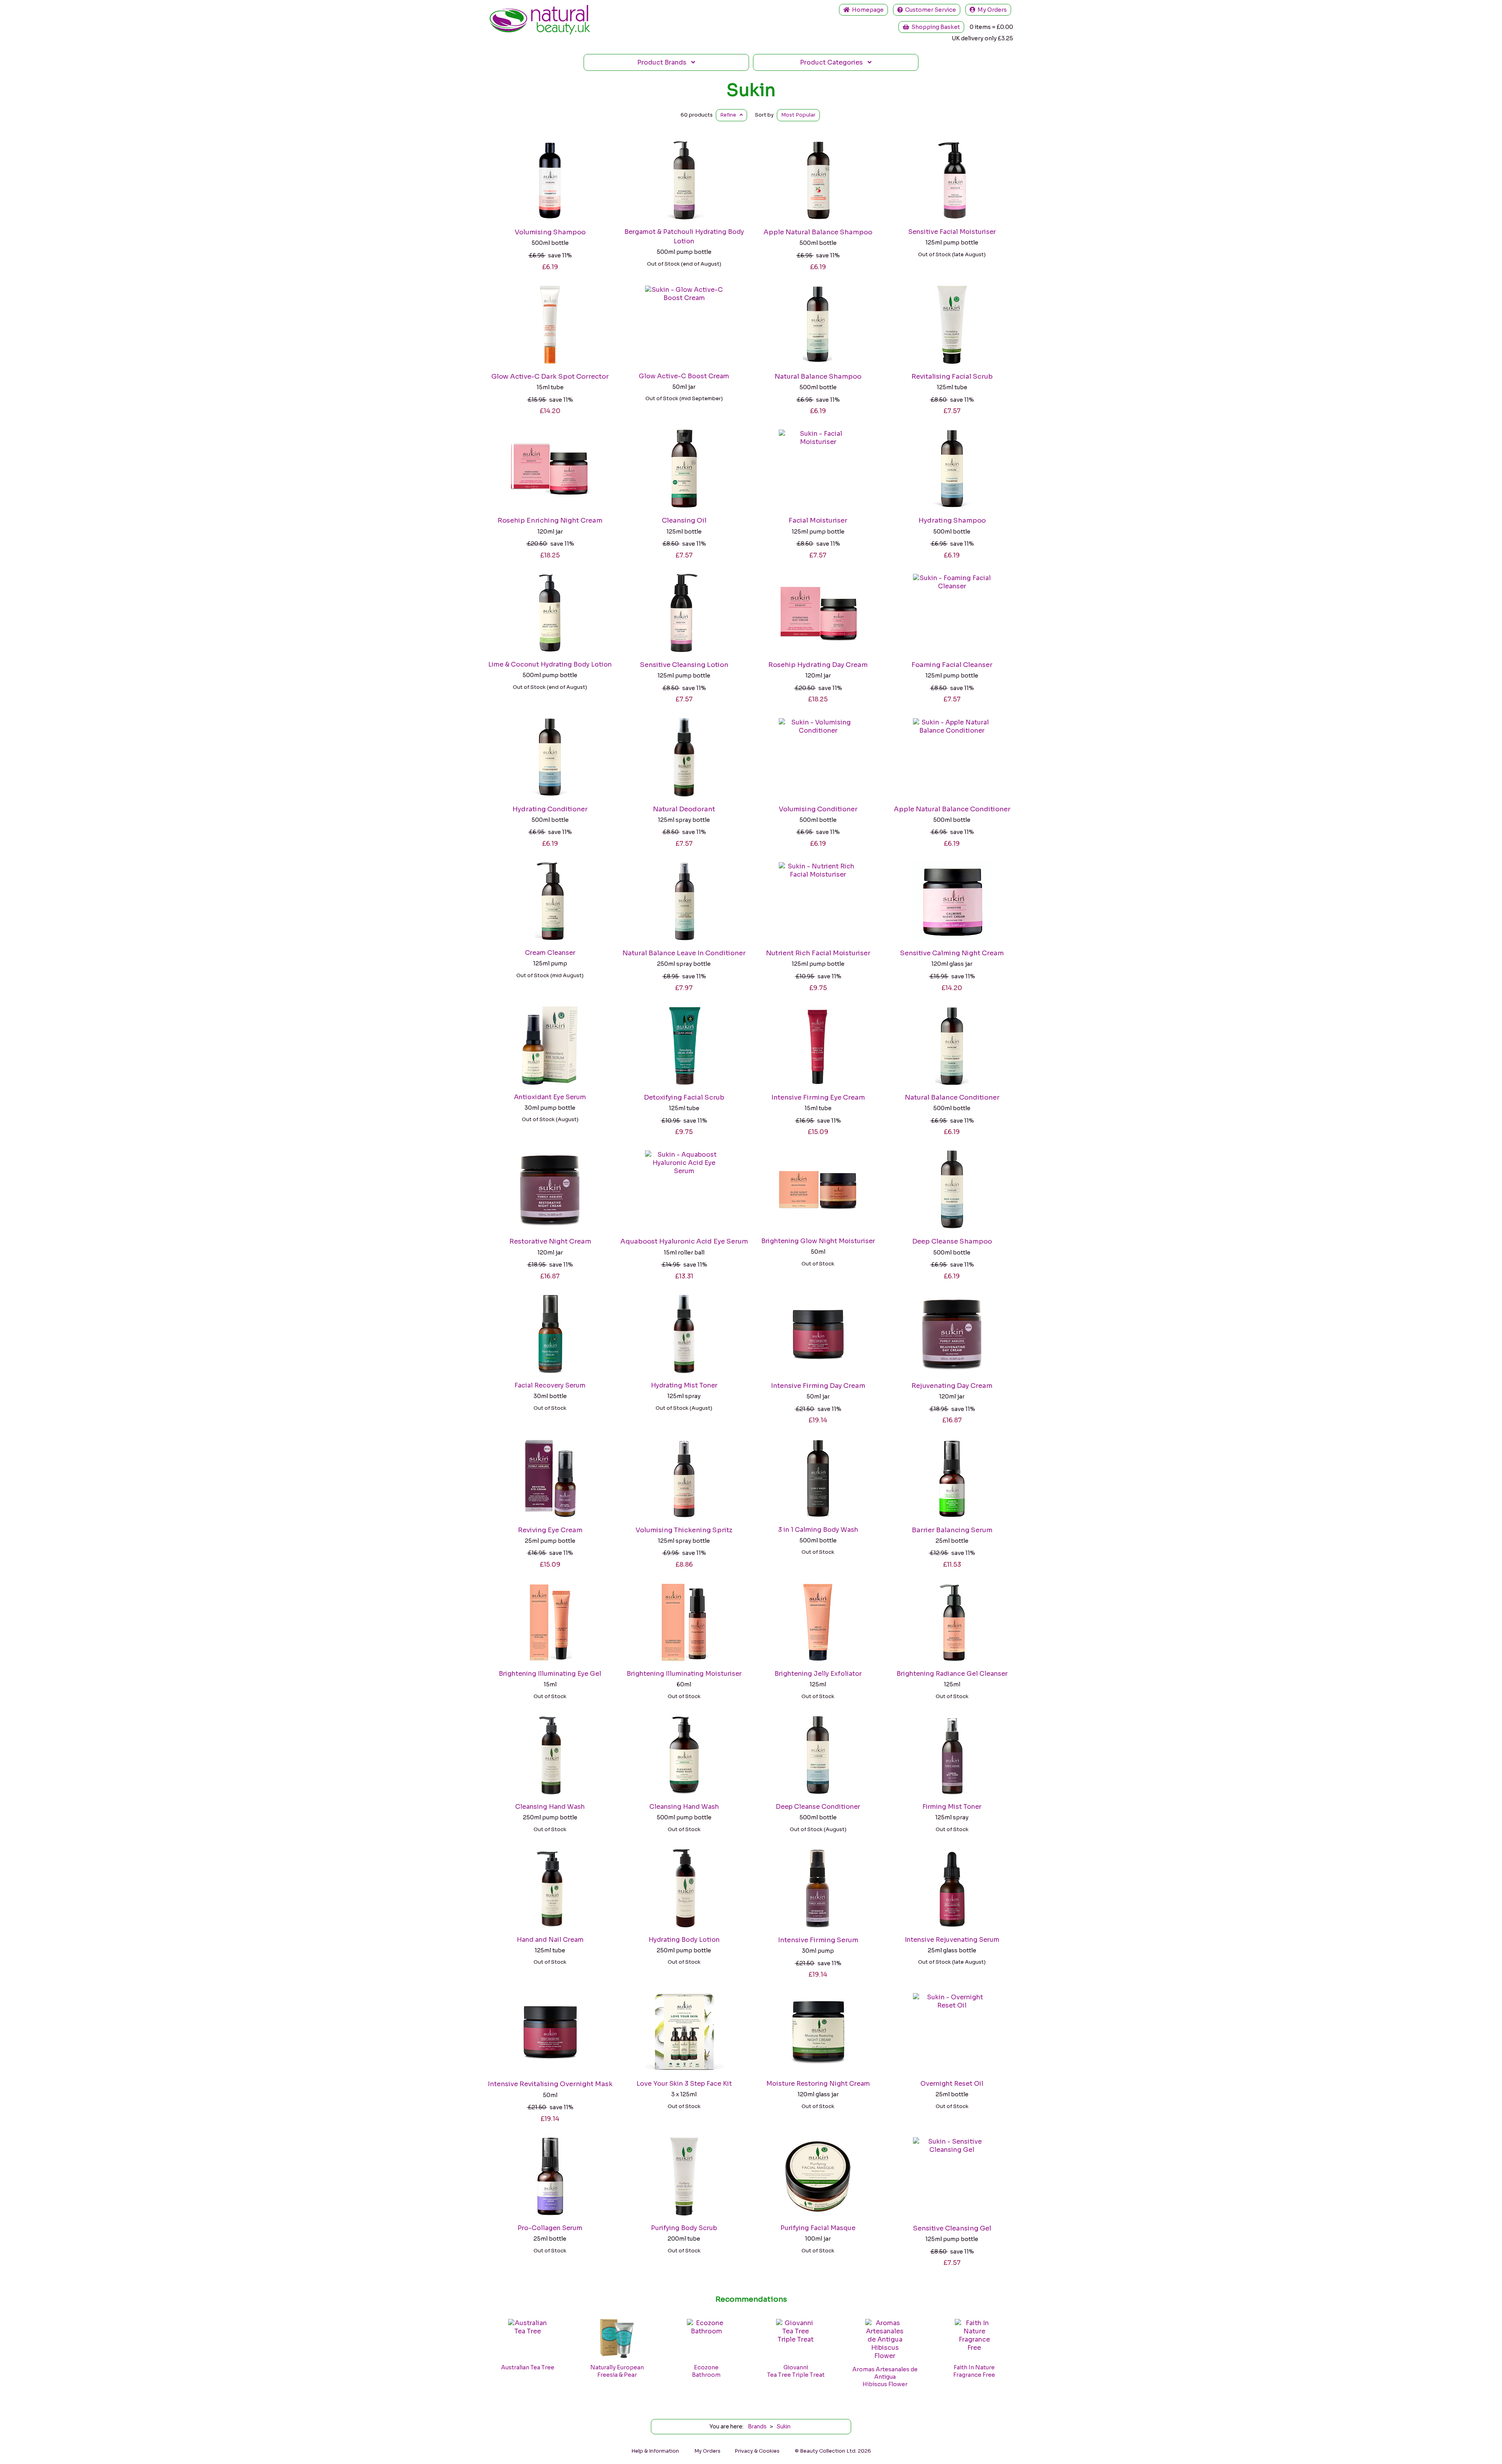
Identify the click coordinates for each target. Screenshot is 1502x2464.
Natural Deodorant (684, 809)
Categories (834, 62)
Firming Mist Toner (952, 1807)
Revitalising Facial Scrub (952, 377)
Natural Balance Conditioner (952, 1097)
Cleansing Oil (684, 520)
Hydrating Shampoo (952, 520)
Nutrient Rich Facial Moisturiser (818, 953)
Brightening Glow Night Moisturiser (818, 1241)
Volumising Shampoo (550, 232)
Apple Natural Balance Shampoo (818, 232)
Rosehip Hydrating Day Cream (818, 665)
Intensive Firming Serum (818, 1940)
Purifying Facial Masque (818, 2228)
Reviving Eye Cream (550, 1530)
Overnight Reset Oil (952, 2084)
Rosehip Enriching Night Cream (550, 520)
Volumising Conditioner (818, 809)
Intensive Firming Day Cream (818, 1386)
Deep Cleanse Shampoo (952, 1241)
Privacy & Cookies (757, 2451)
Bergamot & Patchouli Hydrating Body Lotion (684, 236)
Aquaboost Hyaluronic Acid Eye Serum (684, 1241)
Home (867, 10)
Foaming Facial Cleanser (952, 665)
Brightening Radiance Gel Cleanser (952, 1674)
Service (931, 10)
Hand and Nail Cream (550, 1940)
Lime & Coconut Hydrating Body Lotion (550, 664)
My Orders (991, 10)
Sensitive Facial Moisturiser (952, 232)
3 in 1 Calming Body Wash (818, 1530)
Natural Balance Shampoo (818, 377)
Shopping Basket (934, 27)
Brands (664, 62)
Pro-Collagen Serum (550, 2228)
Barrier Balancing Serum (952, 1530)
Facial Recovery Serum (550, 1385)
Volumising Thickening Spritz (684, 1530)
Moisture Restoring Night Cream (818, 2084)
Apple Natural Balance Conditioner (952, 809)
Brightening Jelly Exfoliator (818, 1674)
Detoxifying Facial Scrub (684, 1097)
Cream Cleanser (550, 953)
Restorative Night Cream (550, 1241)
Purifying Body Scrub (684, 2228)
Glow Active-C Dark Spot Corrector (550, 377)
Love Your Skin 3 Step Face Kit (684, 2084)
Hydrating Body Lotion (684, 1940)
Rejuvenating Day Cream (952, 1386)
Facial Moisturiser (818, 520)
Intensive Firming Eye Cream (818, 1097)
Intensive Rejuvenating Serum (952, 1940)
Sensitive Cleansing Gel (952, 2228)
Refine (730, 115)
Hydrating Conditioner (550, 809)
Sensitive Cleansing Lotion (684, 665)
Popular (798, 115)
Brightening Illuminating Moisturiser (684, 1674)
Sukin (751, 90)
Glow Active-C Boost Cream (684, 376)
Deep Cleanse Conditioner (818, 1807)
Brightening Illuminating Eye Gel (550, 1674)
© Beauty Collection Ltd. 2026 (833, 2451)
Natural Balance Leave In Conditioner (684, 953)
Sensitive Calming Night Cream (952, 953)
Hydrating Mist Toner (684, 1385)
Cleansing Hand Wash (550, 1807)
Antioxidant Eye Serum (550, 1097)
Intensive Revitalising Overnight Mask (550, 2084)
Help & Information (655, 2451)
